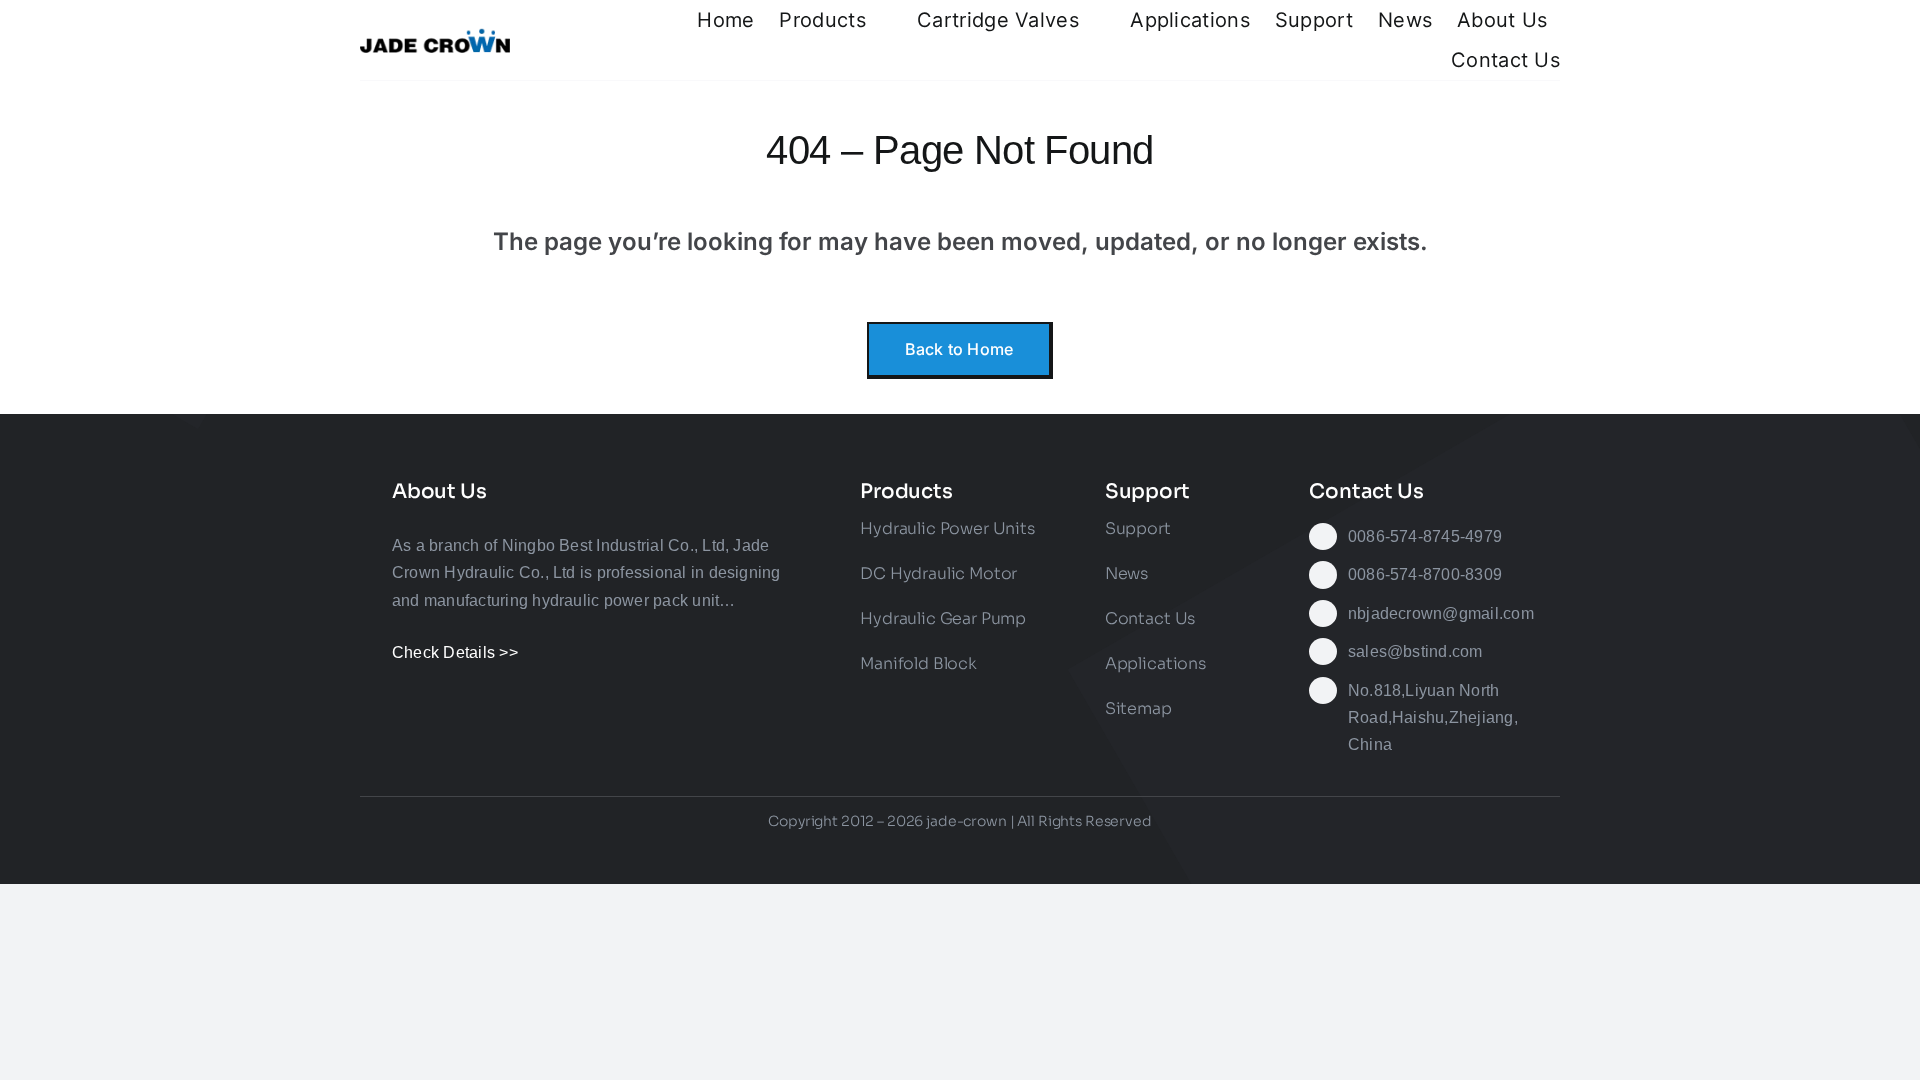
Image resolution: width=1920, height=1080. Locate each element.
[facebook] (815, 854)
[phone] (1105, 854)
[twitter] (851, 854)
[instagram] (887, 854)
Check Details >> (455, 652)
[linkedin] (996, 854)
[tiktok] (924, 854)
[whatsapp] (1032, 854)
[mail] (1069, 854)
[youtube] (960, 854)
